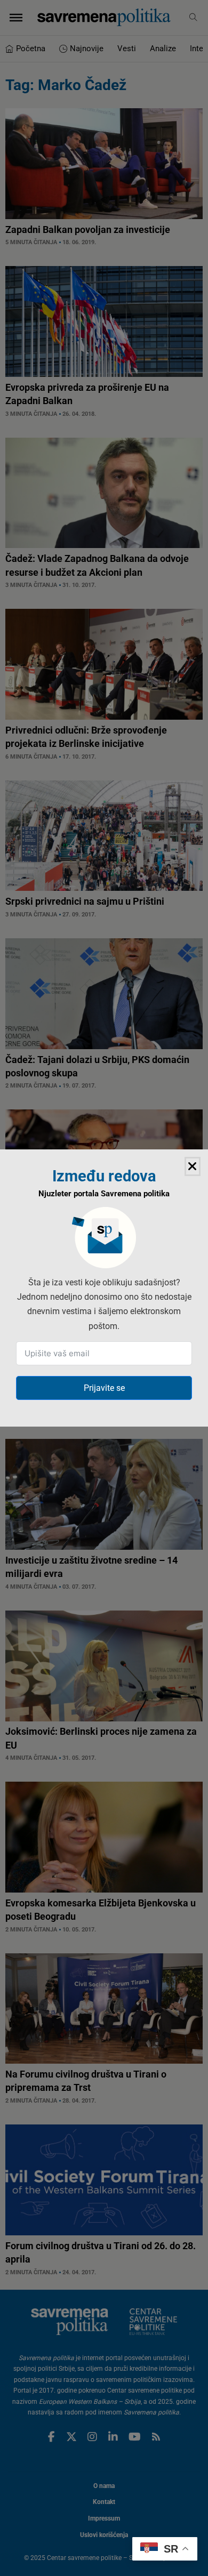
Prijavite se (104, 1388)
